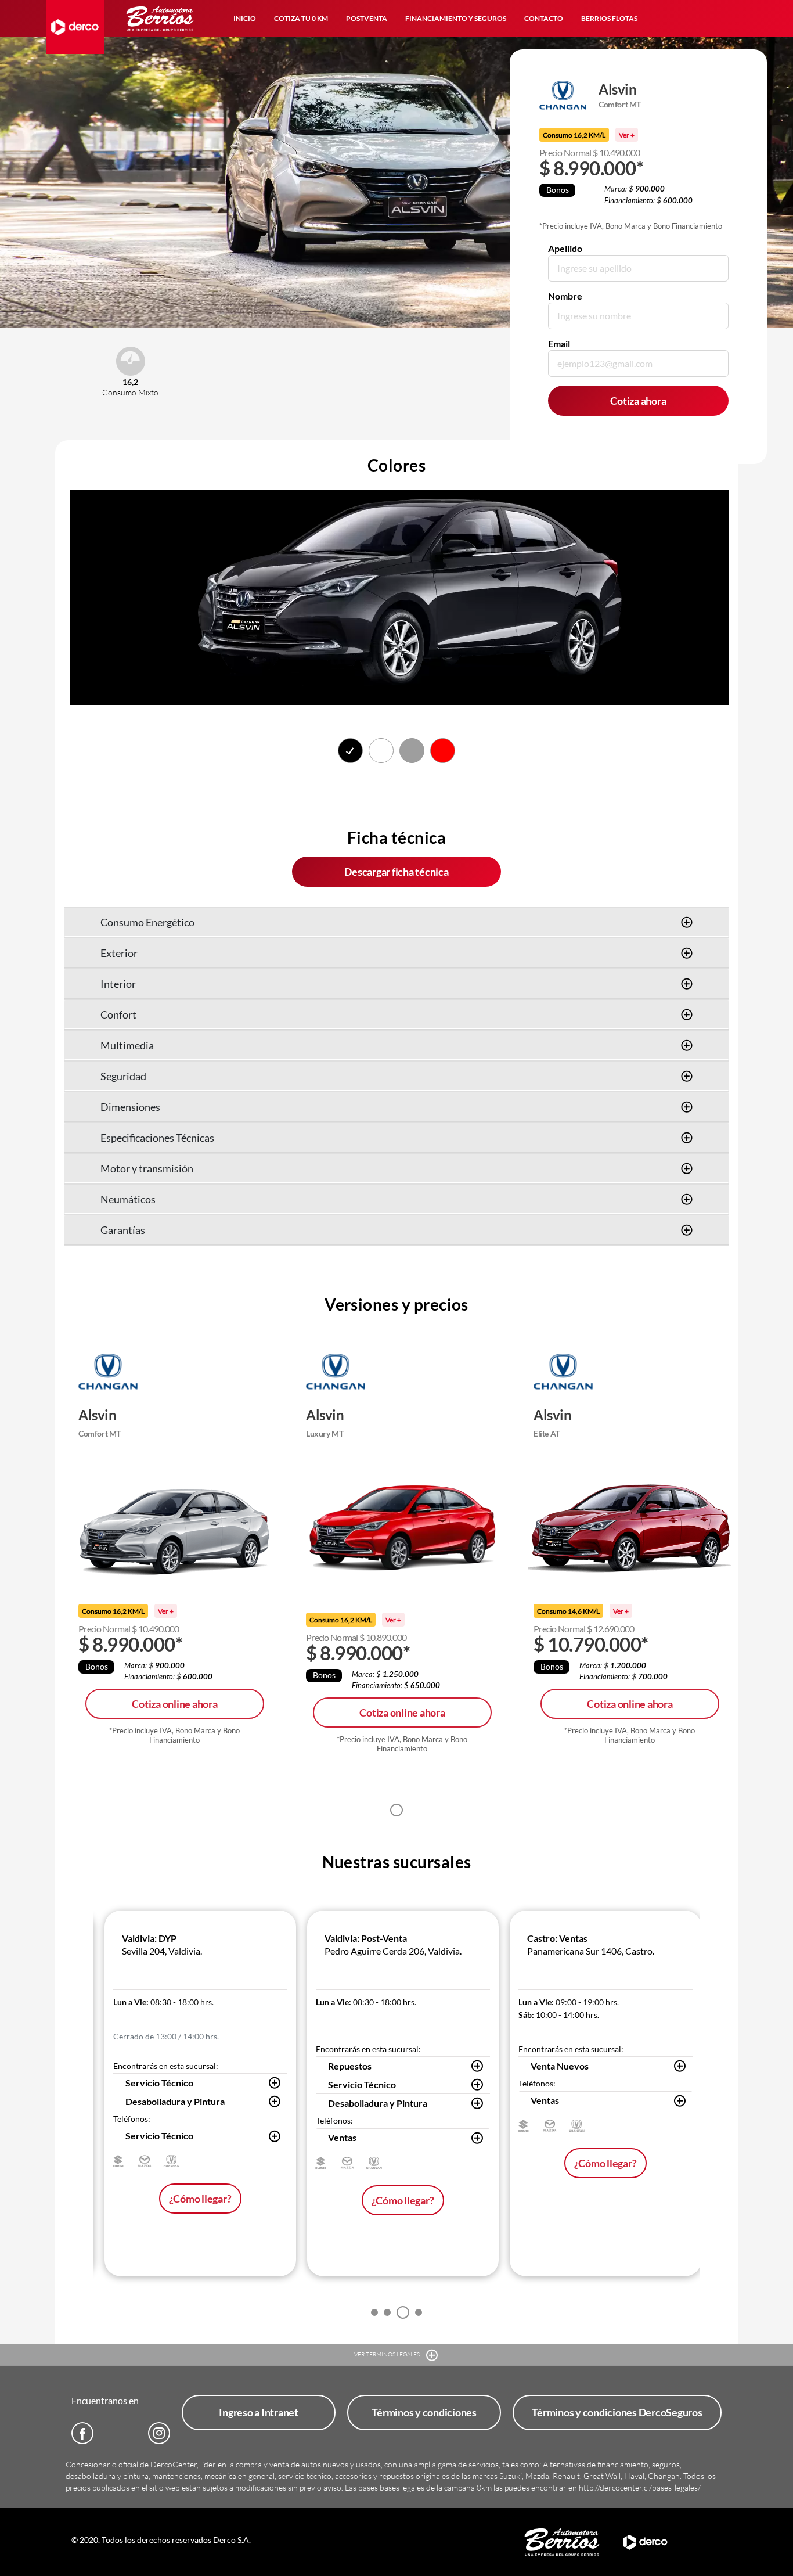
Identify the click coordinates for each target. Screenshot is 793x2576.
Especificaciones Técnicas (157, 1138)
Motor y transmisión (147, 1168)
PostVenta (367, 18)
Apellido (565, 248)
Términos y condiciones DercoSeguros (617, 2412)
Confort (118, 1014)
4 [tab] (419, 2312)
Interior (118, 984)
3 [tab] (403, 2312)
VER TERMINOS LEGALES (388, 2354)
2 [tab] (387, 2312)
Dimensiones (130, 1107)
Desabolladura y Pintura (175, 2101)
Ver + (627, 135)
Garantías (123, 1230)
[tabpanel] (175, 1562)
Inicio (245, 18)
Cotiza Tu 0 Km (301, 18)
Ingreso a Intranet (259, 2412)
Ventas (342, 2137)
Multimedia (127, 1045)
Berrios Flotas (609, 18)
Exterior (119, 953)
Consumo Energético (147, 922)
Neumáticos (128, 1199)
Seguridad (123, 1076)
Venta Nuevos (560, 2066)
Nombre (565, 296)
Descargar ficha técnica (396, 872)
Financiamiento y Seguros (456, 18)
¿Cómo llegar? (200, 2199)
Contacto (544, 18)
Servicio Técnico (159, 2083)
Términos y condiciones (424, 2412)
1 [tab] (396, 1810)
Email (559, 343)
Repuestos (350, 2066)
